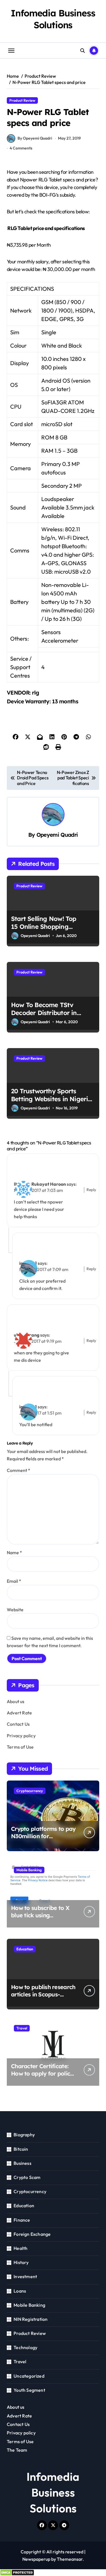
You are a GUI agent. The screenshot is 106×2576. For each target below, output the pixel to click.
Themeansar (70, 2559)
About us (16, 1701)
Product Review (22, 100)
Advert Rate (19, 1713)
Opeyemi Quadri (57, 835)
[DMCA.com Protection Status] (53, 2573)
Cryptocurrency (30, 1791)
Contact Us (18, 1724)
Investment (25, 2276)
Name (14, 1552)
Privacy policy (21, 1736)
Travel (22, 2028)
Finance (22, 2220)
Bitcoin (21, 2149)
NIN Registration (31, 2319)
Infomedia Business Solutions (53, 19)
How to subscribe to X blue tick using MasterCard (40, 1915)
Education (25, 1949)
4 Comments (21, 148)
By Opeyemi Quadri (35, 138)
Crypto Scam (27, 2177)
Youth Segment (29, 2390)
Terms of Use (20, 1747)
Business (22, 2163)
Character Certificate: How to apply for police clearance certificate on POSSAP (43, 2077)
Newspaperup (36, 2559)
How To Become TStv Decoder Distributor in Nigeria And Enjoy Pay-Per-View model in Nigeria (51, 1017)
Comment (19, 1470)
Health (20, 2248)
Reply (91, 1190)
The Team (17, 2450)
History (21, 2262)
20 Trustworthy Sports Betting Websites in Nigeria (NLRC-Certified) (51, 1099)
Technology (25, 2347)
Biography (24, 2135)
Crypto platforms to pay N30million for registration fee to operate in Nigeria (43, 1840)
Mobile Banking (29, 1870)
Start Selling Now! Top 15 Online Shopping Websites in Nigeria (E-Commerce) (45, 931)
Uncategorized (29, 2376)
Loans (20, 2291)
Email (14, 1581)
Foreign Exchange (32, 2234)
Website (15, 1610)
